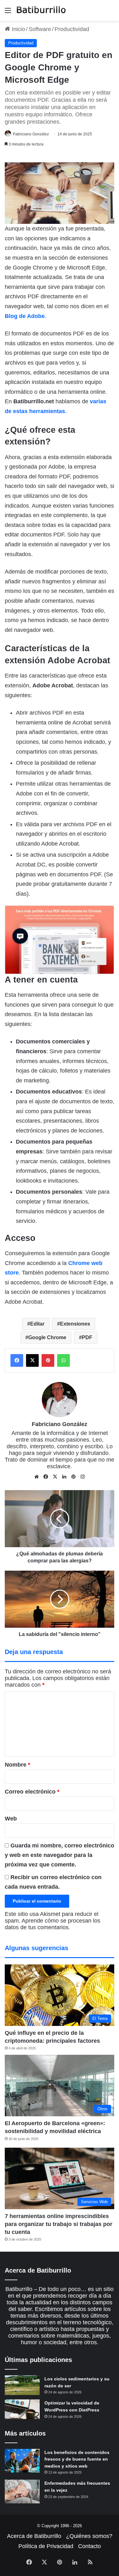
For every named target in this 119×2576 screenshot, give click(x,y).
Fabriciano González (31, 134)
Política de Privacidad (46, 2546)
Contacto (89, 2546)
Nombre (17, 1765)
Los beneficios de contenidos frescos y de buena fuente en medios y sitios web (77, 2459)
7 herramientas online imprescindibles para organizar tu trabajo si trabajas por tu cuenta (59, 2224)
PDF (87, 1337)
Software (40, 29)
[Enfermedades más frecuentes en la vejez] (22, 2492)
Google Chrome (47, 1337)
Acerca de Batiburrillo (34, 2536)
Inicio (18, 29)
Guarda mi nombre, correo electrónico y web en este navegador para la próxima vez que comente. (60, 1855)
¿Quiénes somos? (89, 2536)
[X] (55, 1477)
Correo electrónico (32, 1792)
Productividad (72, 29)
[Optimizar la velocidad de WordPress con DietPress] (22, 2409)
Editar (37, 1324)
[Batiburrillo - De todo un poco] (41, 10)
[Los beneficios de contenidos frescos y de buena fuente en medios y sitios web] (22, 2461)
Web (11, 1819)
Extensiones (75, 1324)
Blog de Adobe (25, 316)
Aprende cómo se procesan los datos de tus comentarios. (53, 1924)
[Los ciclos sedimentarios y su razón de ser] (22, 2385)
